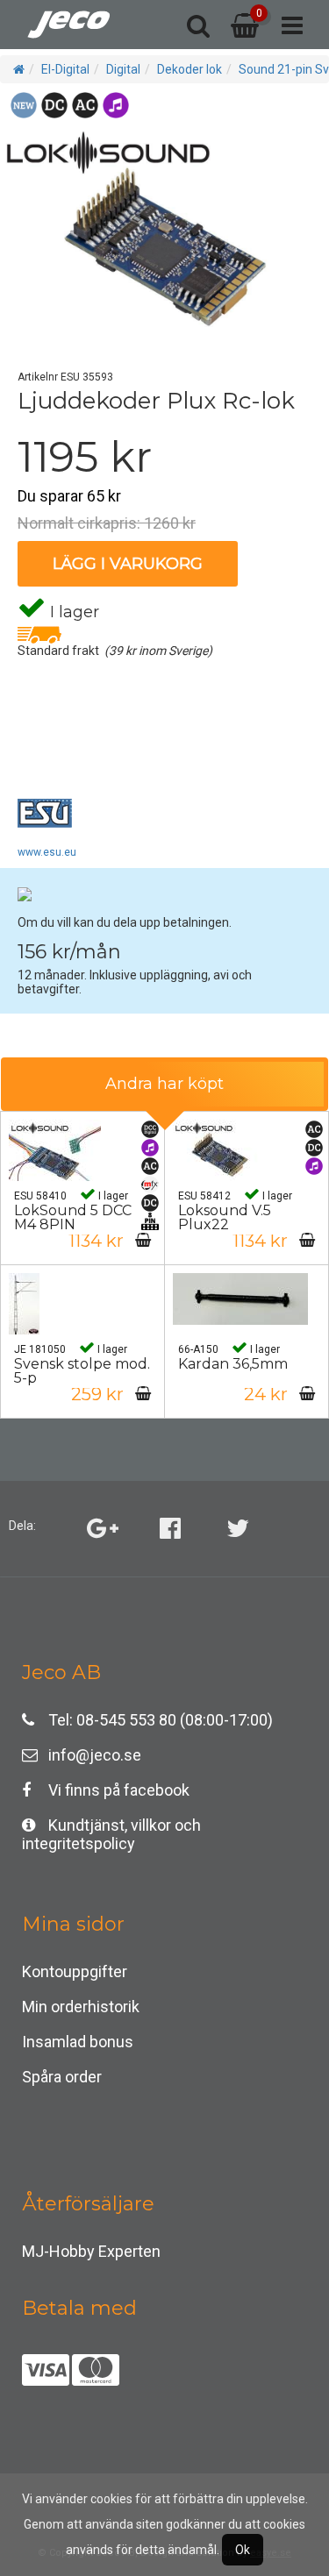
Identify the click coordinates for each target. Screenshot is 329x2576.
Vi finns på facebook (119, 1790)
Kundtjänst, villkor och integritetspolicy (111, 1829)
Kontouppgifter (75, 1971)
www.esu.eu (47, 852)
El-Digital (65, 69)
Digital (123, 69)
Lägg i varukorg (128, 564)
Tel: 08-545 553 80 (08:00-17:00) (161, 1720)
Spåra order (62, 2077)
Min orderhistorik (81, 2007)
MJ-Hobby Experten (91, 2251)
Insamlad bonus (78, 2042)
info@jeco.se (95, 1755)
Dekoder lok (190, 69)
